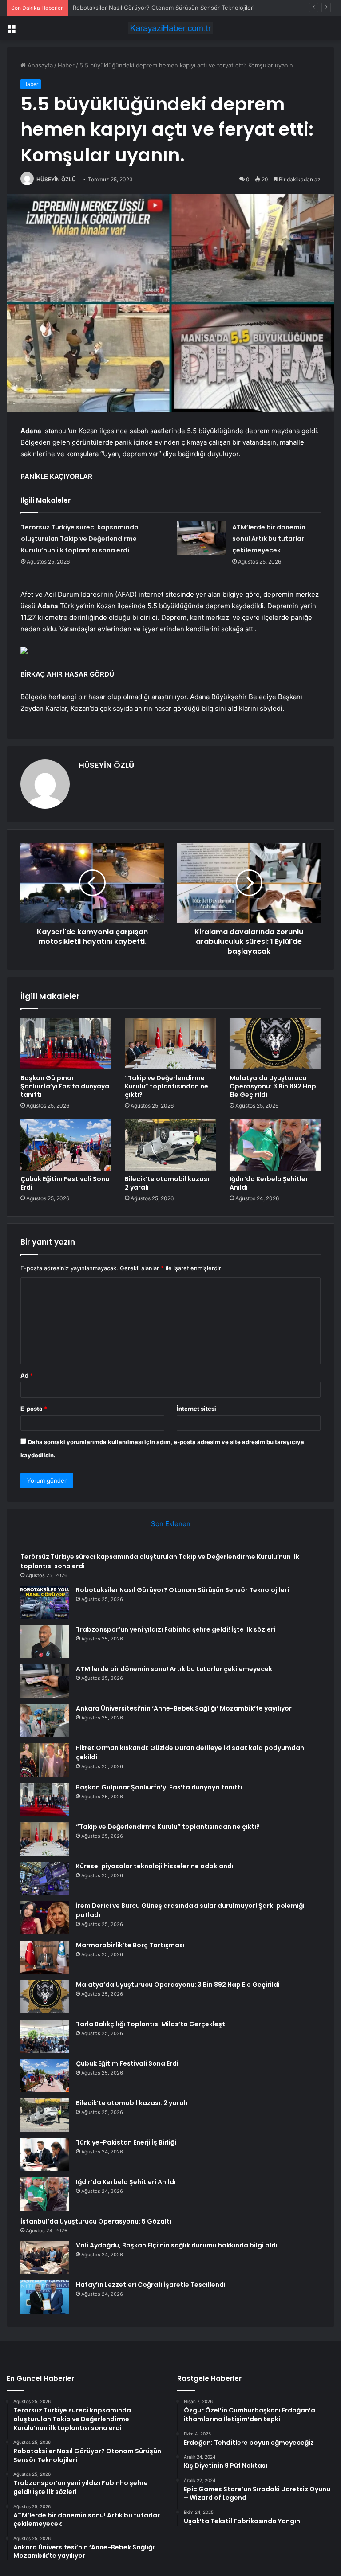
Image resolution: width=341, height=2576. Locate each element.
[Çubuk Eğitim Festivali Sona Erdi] (66, 1145)
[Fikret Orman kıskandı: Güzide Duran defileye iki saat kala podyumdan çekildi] (45, 1760)
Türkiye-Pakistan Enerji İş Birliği (126, 2142)
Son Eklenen (171, 1524)
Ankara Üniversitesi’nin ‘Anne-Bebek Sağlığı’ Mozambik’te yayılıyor (184, 1708)
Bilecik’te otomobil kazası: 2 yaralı (168, 1183)
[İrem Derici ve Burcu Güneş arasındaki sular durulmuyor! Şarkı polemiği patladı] (45, 1918)
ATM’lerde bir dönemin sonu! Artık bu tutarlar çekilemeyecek (269, 539)
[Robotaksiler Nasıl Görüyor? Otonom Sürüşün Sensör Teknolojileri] (45, 1602)
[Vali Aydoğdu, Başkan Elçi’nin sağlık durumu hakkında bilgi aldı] (45, 2257)
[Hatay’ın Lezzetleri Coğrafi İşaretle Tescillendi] (45, 2297)
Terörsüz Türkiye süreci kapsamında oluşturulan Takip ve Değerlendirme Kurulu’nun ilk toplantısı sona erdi (80, 539)
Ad (27, 1375)
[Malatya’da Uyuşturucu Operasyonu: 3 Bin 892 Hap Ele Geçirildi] (275, 1044)
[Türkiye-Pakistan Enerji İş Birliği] (45, 2155)
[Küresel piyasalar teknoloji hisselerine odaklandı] (45, 1878)
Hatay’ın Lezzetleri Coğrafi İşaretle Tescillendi (151, 2285)
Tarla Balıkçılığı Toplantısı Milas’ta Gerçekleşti (151, 2024)
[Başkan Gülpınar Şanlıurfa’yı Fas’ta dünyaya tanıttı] (66, 1044)
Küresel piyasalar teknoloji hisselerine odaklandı (155, 1866)
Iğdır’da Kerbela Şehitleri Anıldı (270, 1183)
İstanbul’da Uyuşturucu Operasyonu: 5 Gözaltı (96, 2221)
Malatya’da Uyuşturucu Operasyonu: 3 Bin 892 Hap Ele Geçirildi (273, 1086)
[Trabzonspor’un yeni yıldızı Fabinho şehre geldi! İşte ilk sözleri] (45, 1642)
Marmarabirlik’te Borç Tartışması (130, 1945)
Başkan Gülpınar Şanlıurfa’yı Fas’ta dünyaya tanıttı (65, 1086)
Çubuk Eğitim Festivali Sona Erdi (65, 1183)
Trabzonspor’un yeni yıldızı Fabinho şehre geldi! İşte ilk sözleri (176, 1629)
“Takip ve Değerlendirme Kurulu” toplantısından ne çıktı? (167, 1086)
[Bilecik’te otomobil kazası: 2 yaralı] (170, 1145)
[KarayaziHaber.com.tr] (170, 28)
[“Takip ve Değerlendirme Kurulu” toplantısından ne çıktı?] (170, 1044)
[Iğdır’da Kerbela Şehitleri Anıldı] (275, 1145)
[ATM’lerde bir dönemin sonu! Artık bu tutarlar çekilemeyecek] (201, 538)
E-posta (34, 1409)
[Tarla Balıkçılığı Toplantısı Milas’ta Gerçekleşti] (45, 2036)
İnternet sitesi (196, 1409)
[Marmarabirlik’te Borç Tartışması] (45, 1957)
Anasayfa (39, 65)
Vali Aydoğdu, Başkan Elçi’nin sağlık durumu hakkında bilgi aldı (177, 2245)
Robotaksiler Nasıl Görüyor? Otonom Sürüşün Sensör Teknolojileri (182, 1590)
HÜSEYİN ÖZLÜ (56, 179)
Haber (66, 65)
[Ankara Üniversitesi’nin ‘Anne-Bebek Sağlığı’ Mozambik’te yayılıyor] (45, 1721)
